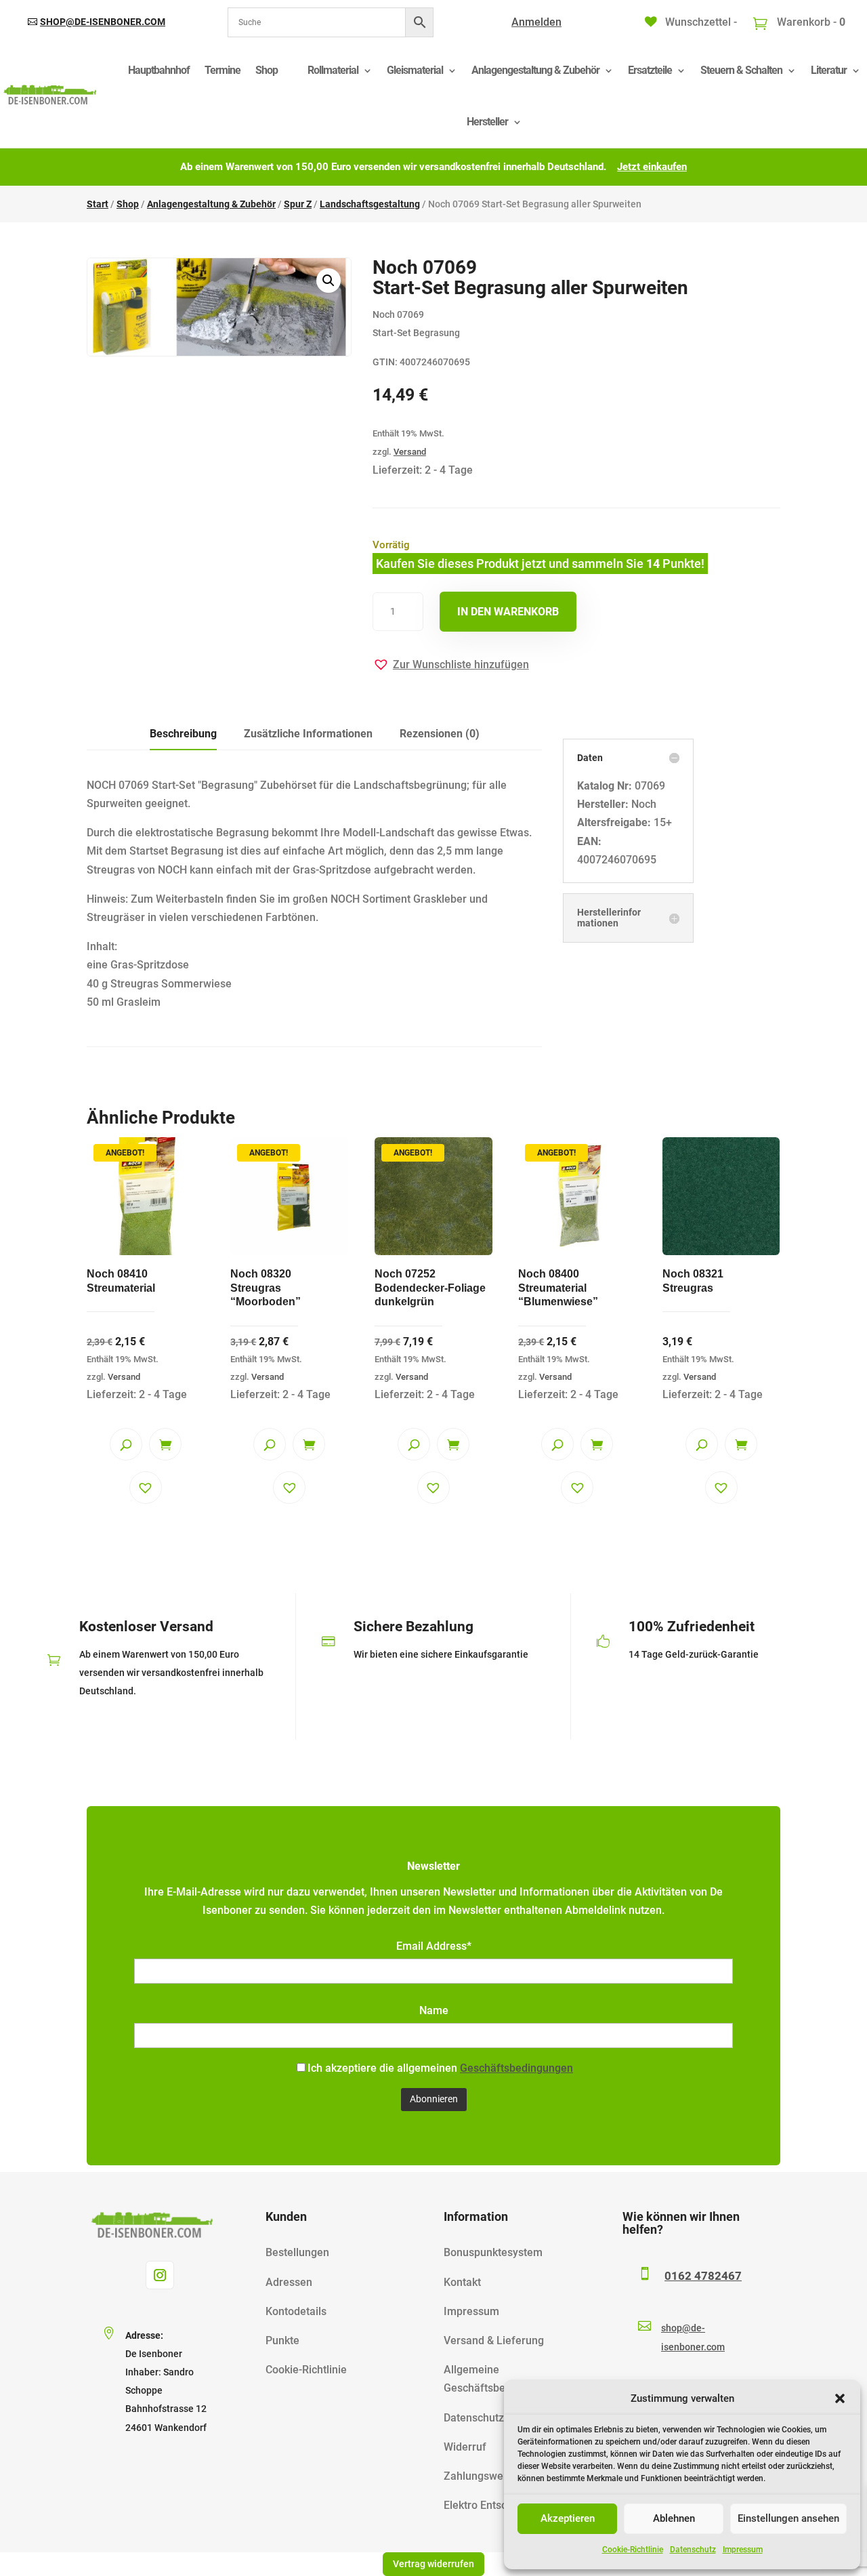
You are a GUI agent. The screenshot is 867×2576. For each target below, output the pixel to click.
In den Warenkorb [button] (165, 1444)
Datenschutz (693, 2550)
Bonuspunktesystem (493, 2252)
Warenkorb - (810, 22)
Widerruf (465, 2447)
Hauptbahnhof (159, 70)
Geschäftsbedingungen (516, 2068)
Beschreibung (183, 734)
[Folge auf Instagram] (160, 2275)
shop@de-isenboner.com (103, 22)
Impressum (743, 2550)
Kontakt (462, 2282)
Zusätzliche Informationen (308, 734)
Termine (223, 70)
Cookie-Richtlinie (633, 2550)
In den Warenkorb (508, 612)
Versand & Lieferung (494, 2340)
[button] (840, 2398)
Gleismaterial (415, 70)
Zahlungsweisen (484, 2476)
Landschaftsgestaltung (370, 204)
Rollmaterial (333, 70)
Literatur (829, 70)
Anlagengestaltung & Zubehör (535, 70)
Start (98, 204)
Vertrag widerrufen (433, 2564)
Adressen (289, 2282)
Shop (267, 70)
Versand (410, 452)
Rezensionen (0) (440, 734)
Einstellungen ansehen (788, 2518)
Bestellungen (297, 2252)
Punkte (282, 2340)
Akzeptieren (568, 2518)
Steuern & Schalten (741, 70)
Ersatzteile (650, 70)
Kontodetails (296, 2311)
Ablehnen (674, 2518)
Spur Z (298, 204)
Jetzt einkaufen (652, 167)
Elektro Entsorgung (490, 2505)
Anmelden (536, 22)
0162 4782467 (703, 2276)
